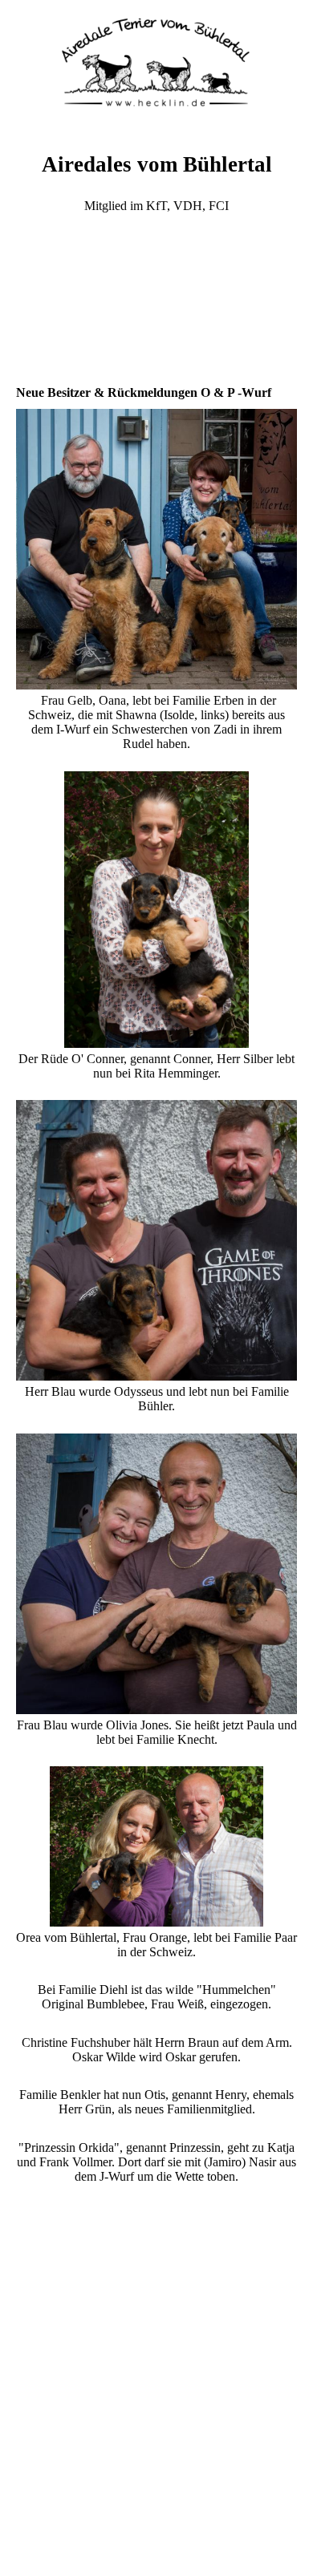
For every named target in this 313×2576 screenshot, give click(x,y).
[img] (156, 60)
